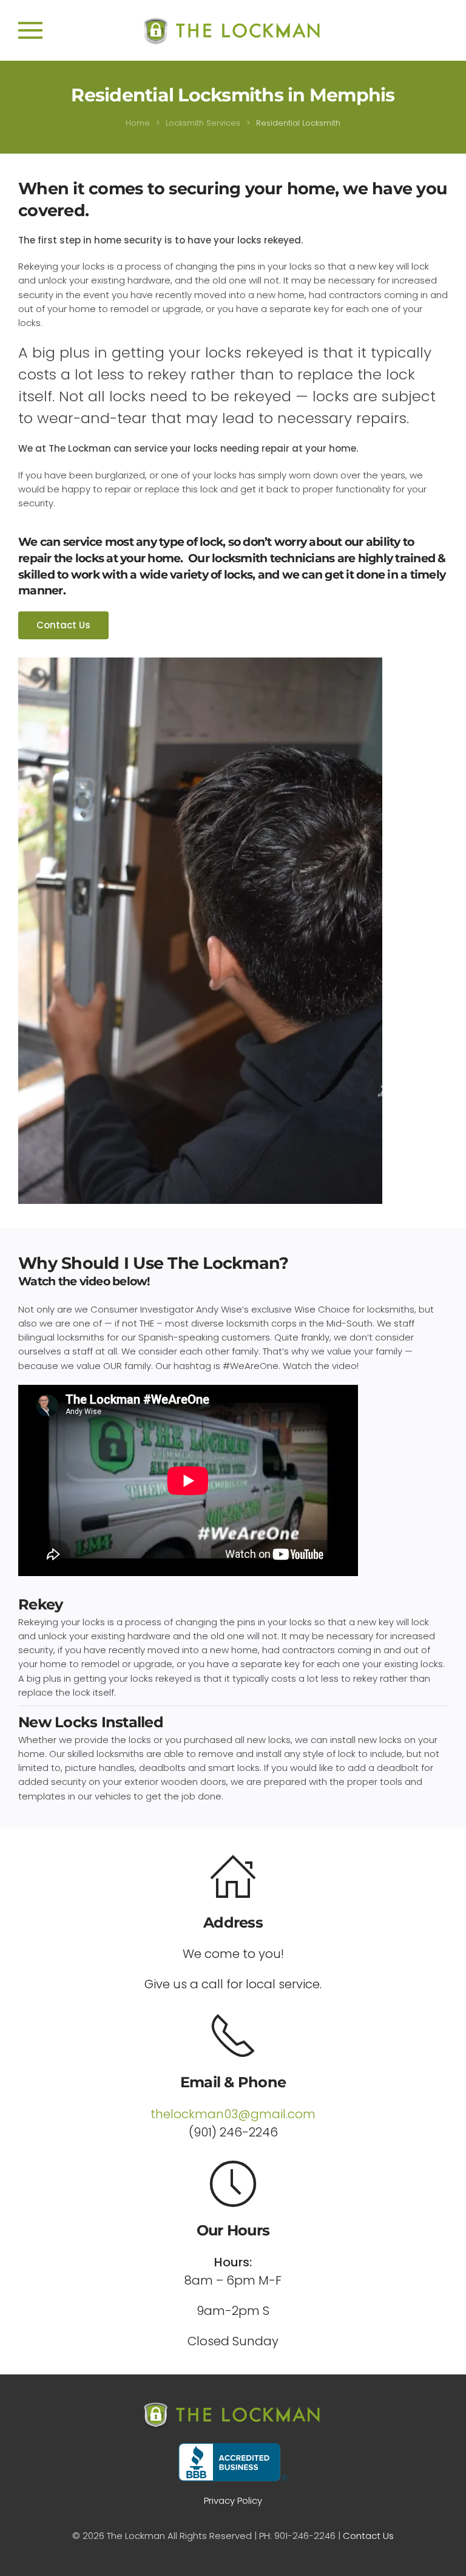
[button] (30, 30)
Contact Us (63, 625)
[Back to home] (233, 30)
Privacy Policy (233, 2500)
